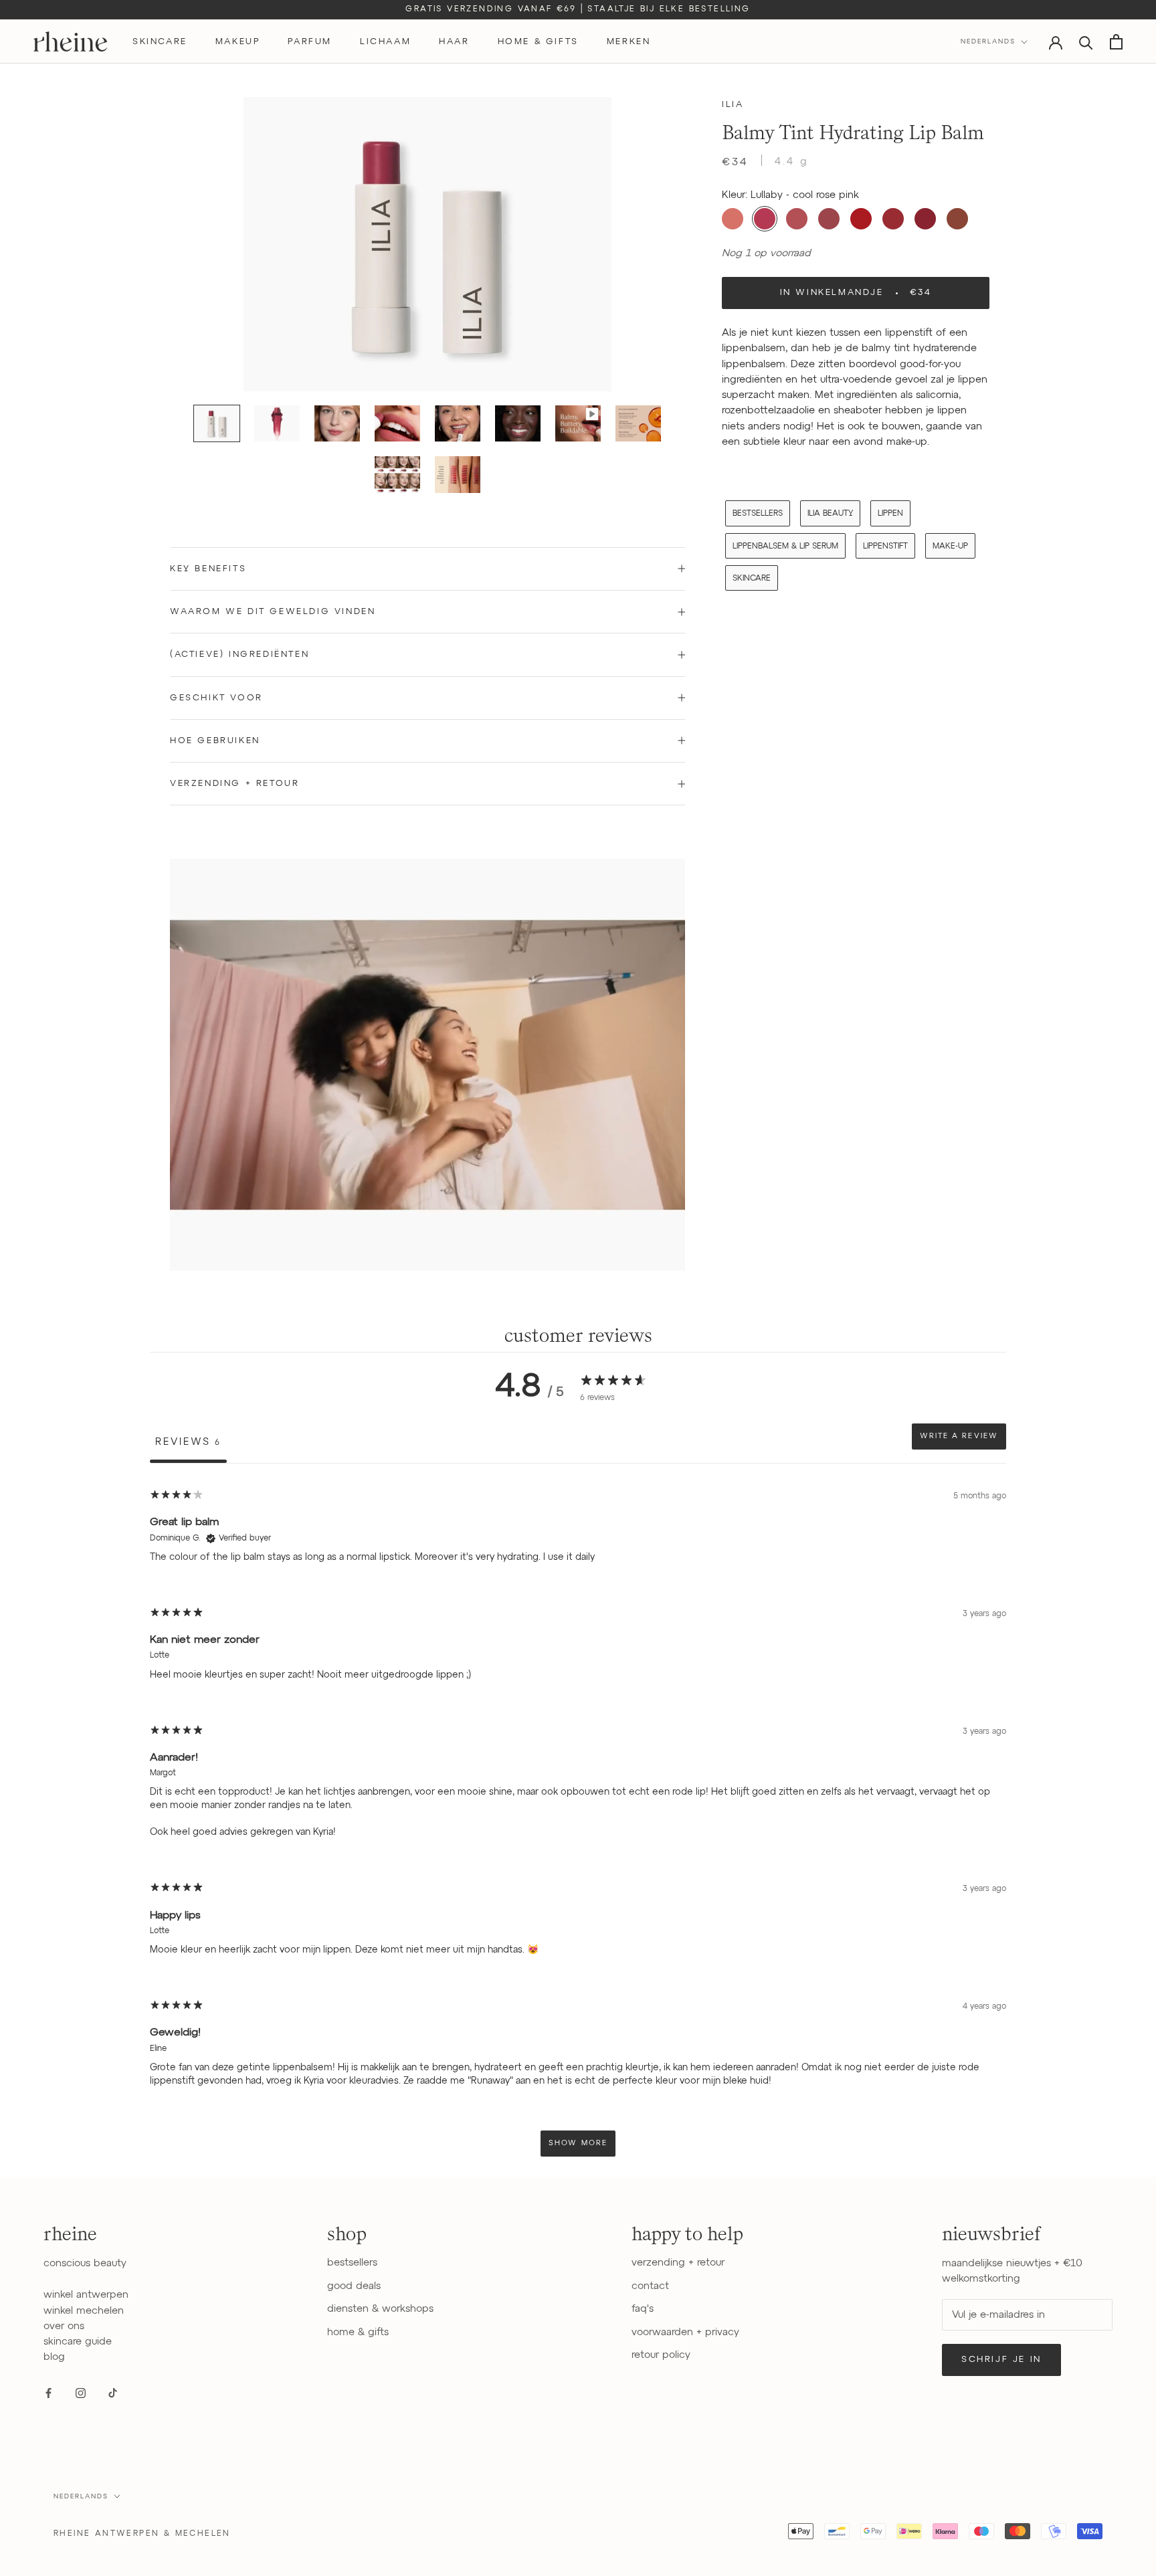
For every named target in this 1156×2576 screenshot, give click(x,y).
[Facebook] (49, 2393)
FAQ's (643, 2309)
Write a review (959, 1436)
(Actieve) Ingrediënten (239, 655)
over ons (64, 2326)
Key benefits (208, 569)
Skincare (752, 578)
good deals (354, 2286)
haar (454, 42)
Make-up (950, 546)
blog (54, 2357)
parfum (310, 42)
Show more (578, 2143)
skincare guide (78, 2342)
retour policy (661, 2355)
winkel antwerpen (86, 2295)
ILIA (733, 105)
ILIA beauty (830, 514)
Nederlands (988, 41)
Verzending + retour (234, 784)
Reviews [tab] (188, 1442)
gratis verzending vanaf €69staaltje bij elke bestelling (578, 9)
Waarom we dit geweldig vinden (273, 612)
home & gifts (538, 42)
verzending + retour (678, 2263)
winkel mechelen (84, 2311)
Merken (629, 42)
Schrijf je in (1001, 2360)
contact (650, 2286)
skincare (160, 42)
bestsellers (758, 514)
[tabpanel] (578, 1822)
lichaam (385, 42)
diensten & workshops (380, 2309)
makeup (238, 42)
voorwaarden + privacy (685, 2332)
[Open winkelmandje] (1116, 42)
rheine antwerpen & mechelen (142, 2534)
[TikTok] (113, 2393)
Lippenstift (885, 546)
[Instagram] (81, 2393)
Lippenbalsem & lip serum (785, 546)
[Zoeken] (1086, 42)
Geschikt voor (216, 698)
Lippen (890, 514)
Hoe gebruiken (215, 741)
